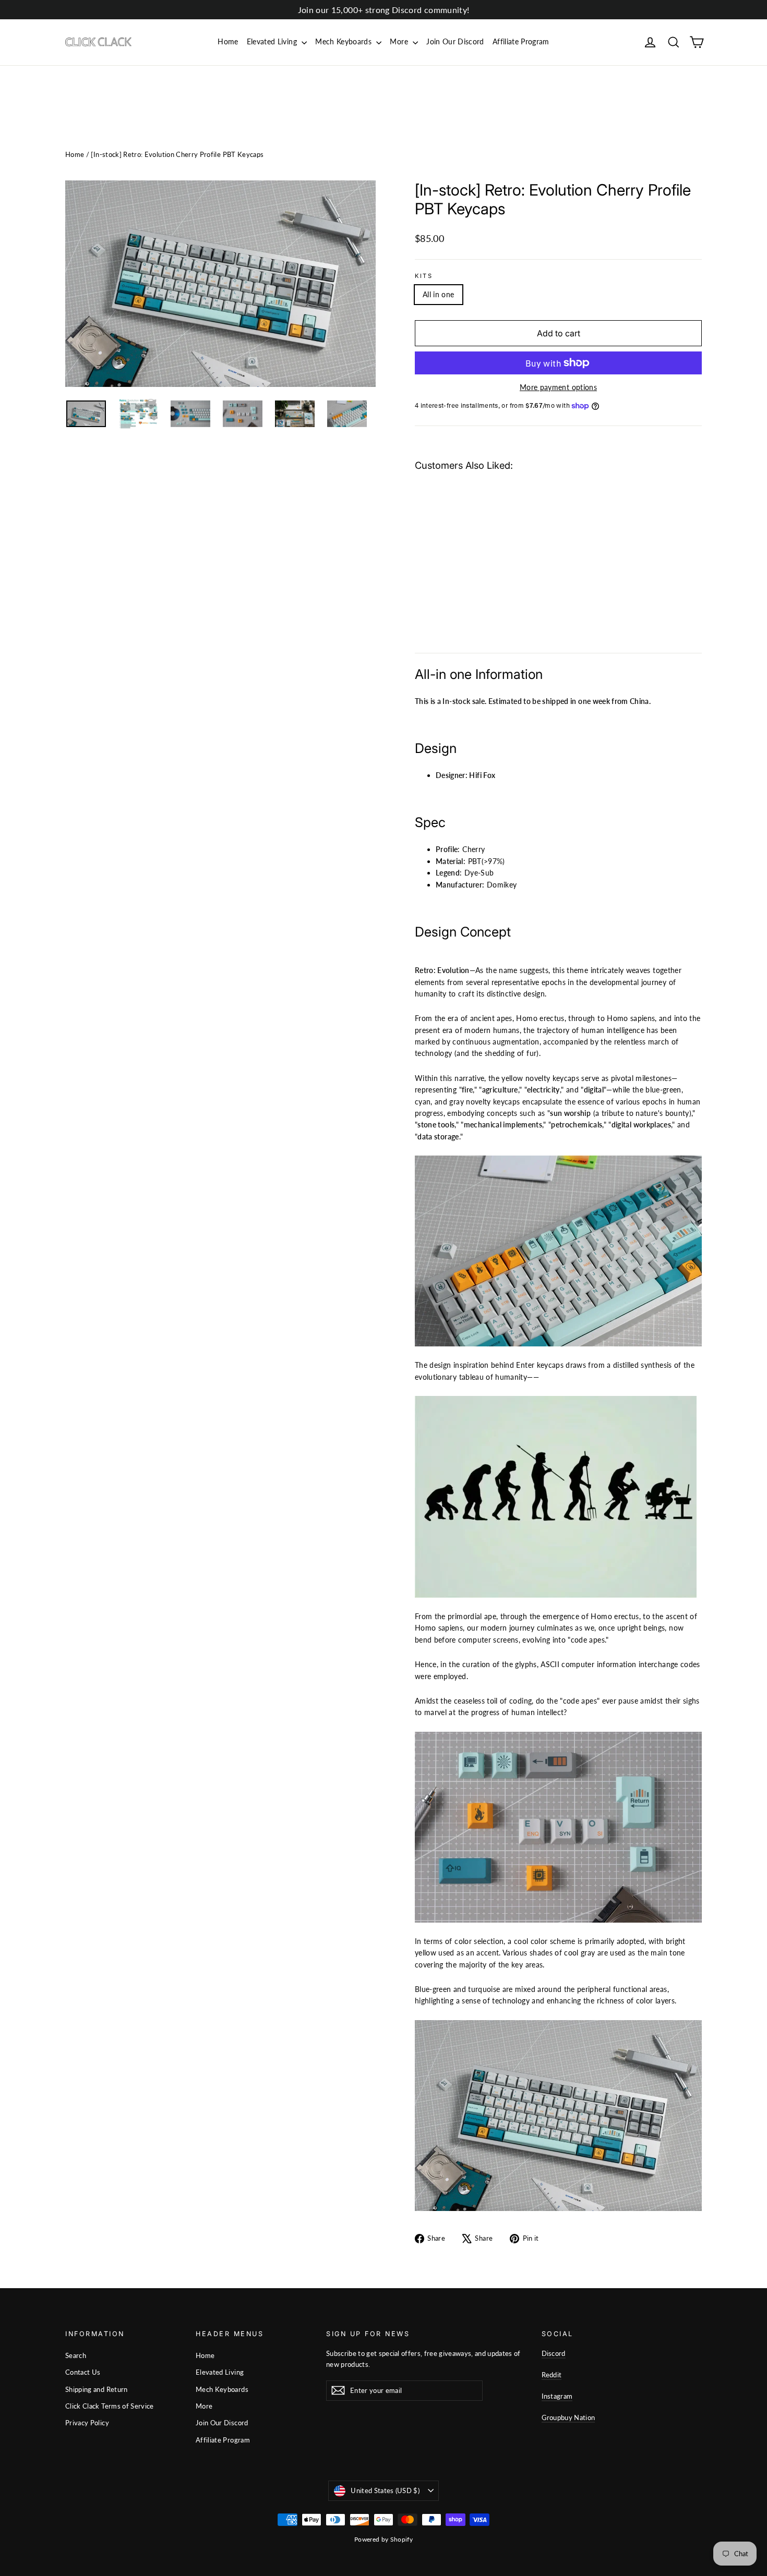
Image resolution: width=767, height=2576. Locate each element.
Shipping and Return (97, 2389)
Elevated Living (273, 41)
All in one (439, 294)
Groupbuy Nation (568, 2417)
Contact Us (83, 2372)
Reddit (552, 2375)
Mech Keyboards (344, 41)
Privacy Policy (87, 2423)
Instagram (557, 2396)
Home (228, 41)
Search (76, 2355)
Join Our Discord (455, 41)
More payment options (558, 387)
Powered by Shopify (383, 2539)
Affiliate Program (521, 41)
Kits (424, 276)
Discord (554, 2353)
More (400, 41)
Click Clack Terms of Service (110, 2406)
